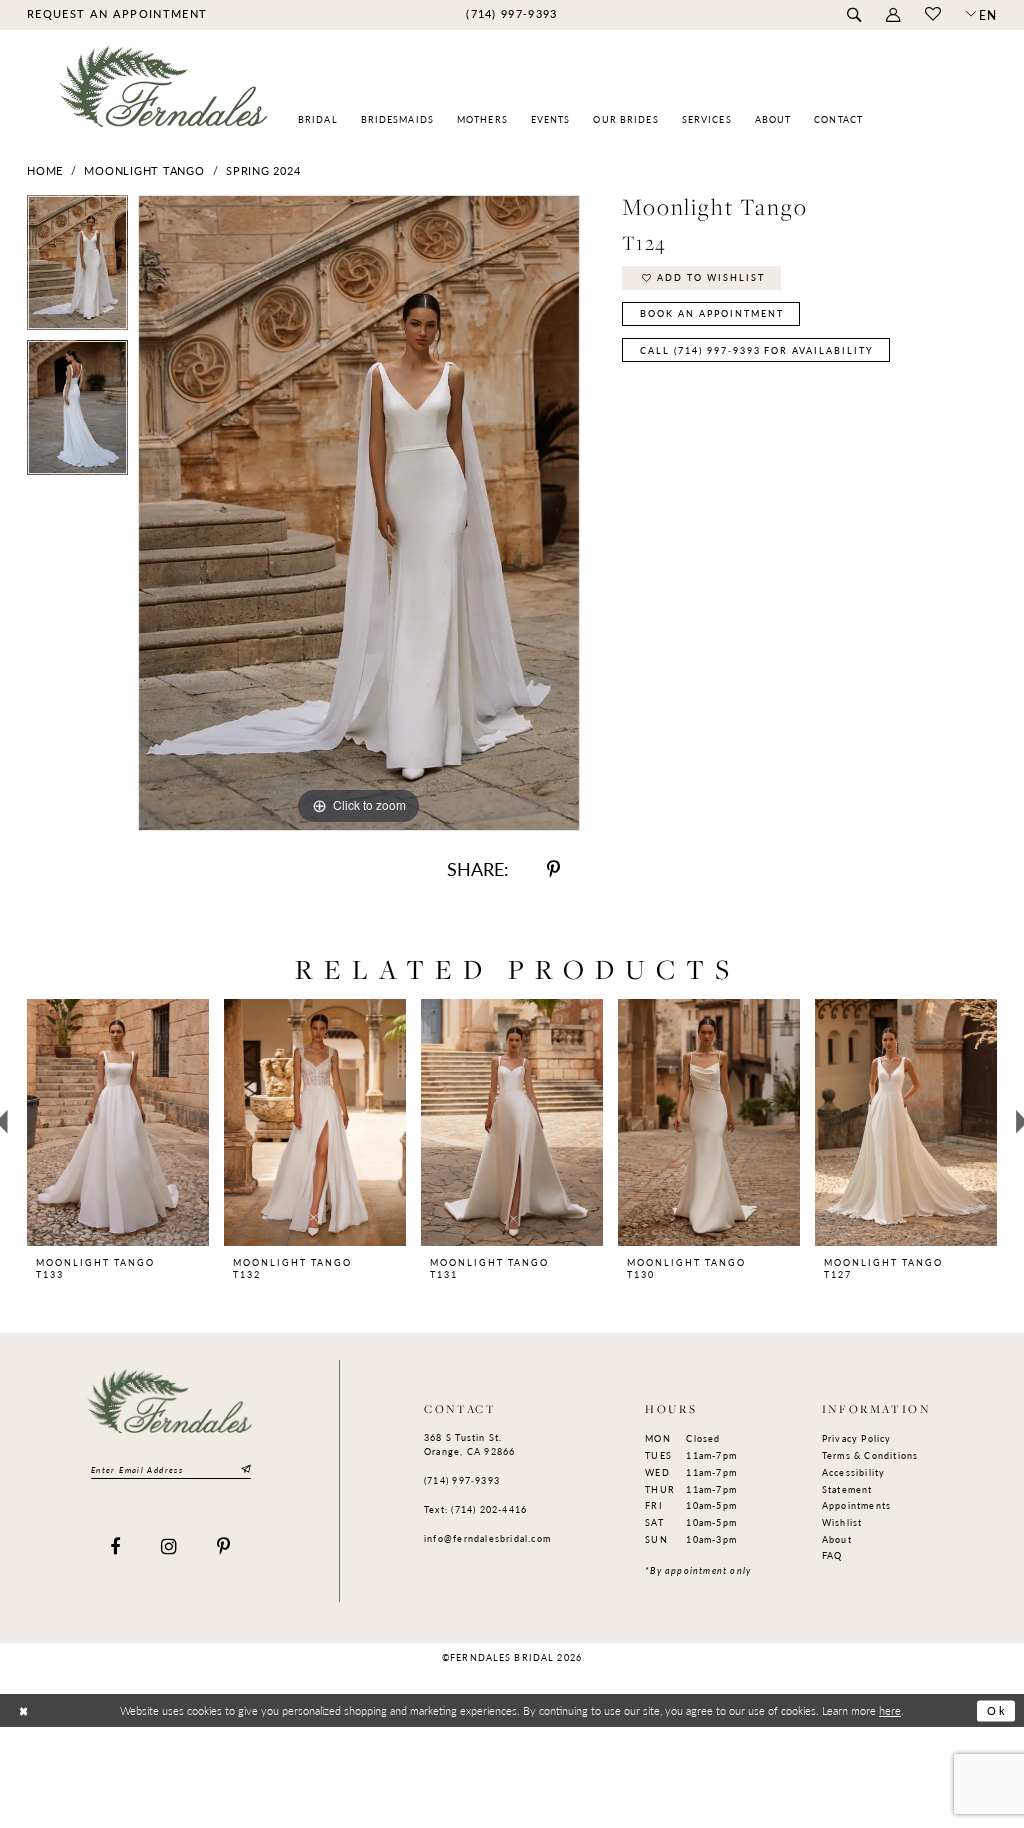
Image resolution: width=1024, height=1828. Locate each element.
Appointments (857, 1505)
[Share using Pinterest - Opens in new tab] (553, 869)
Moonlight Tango (144, 170)
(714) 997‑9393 (462, 1480)
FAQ (832, 1555)
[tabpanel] (77, 267)
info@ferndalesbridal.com (487, 1538)
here (890, 1710)
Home (45, 170)
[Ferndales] (164, 95)
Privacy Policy (857, 1438)
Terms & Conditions (870, 1455)
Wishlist (842, 1522)
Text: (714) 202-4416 (475, 1509)
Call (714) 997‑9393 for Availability (757, 350)
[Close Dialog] (23, 1711)
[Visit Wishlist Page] (932, 15)
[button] (892, 15)
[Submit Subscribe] (244, 1470)
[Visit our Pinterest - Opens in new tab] (224, 1547)
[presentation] (118, 1122)
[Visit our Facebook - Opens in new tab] (115, 1547)
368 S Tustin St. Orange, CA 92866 (469, 1444)
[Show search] (853, 15)
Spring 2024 (263, 170)
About (837, 1539)
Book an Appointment (711, 313)
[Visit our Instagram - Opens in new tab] (169, 1547)
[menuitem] (116, 14)
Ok (997, 1711)
